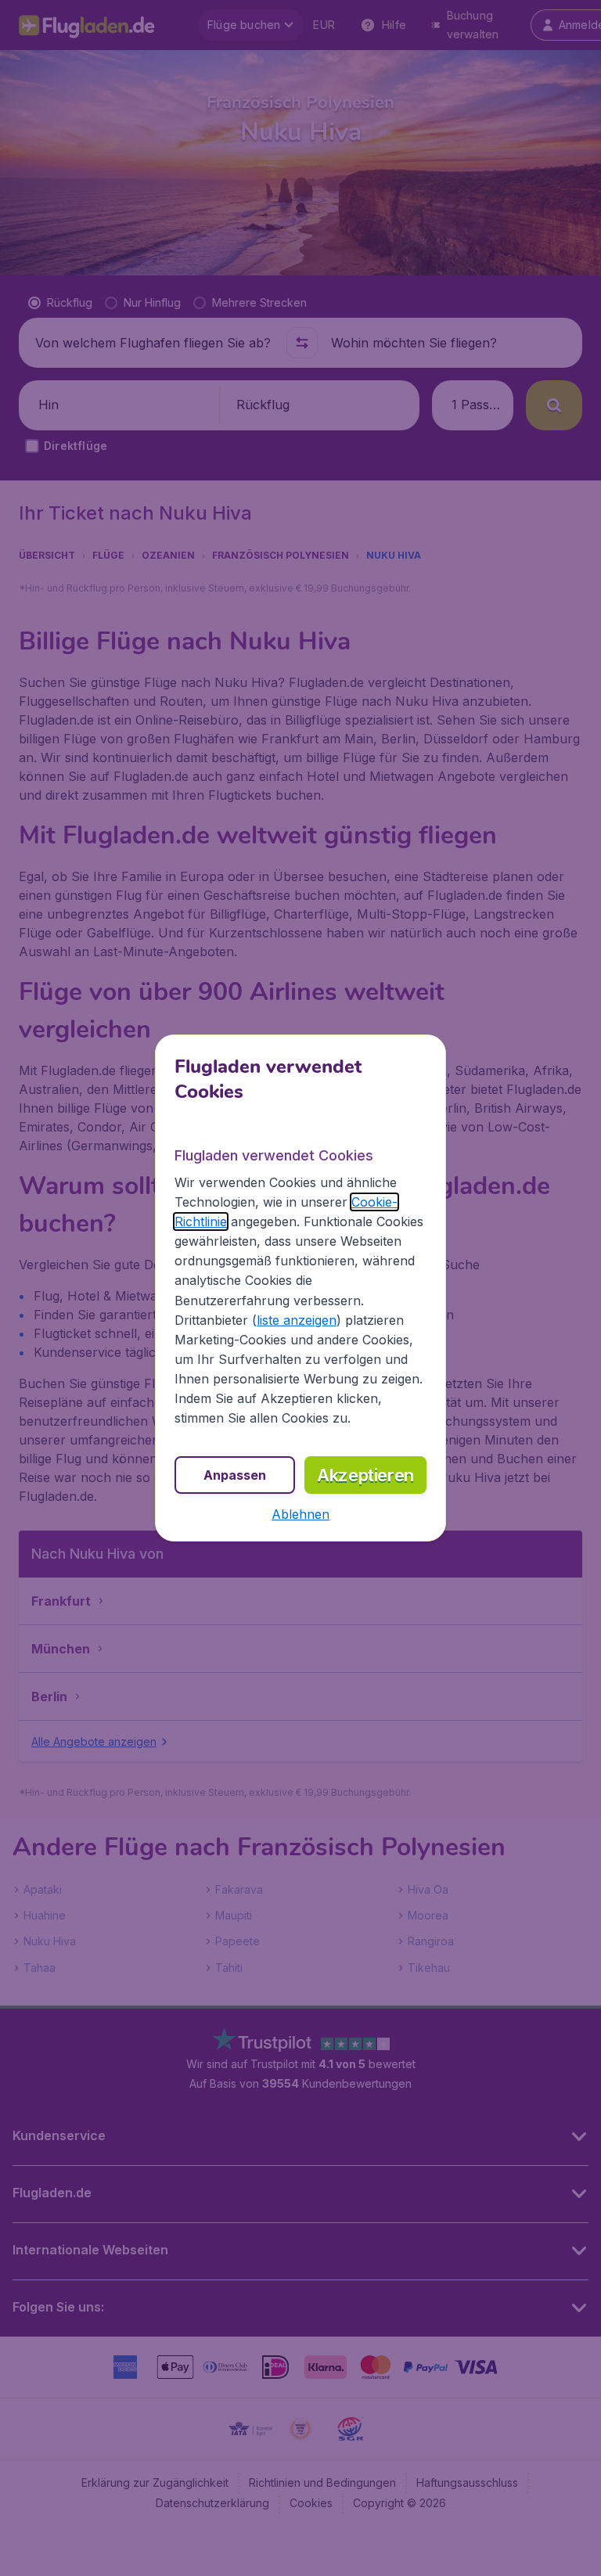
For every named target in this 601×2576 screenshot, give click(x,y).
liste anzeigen (297, 1320)
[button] (300, 1514)
